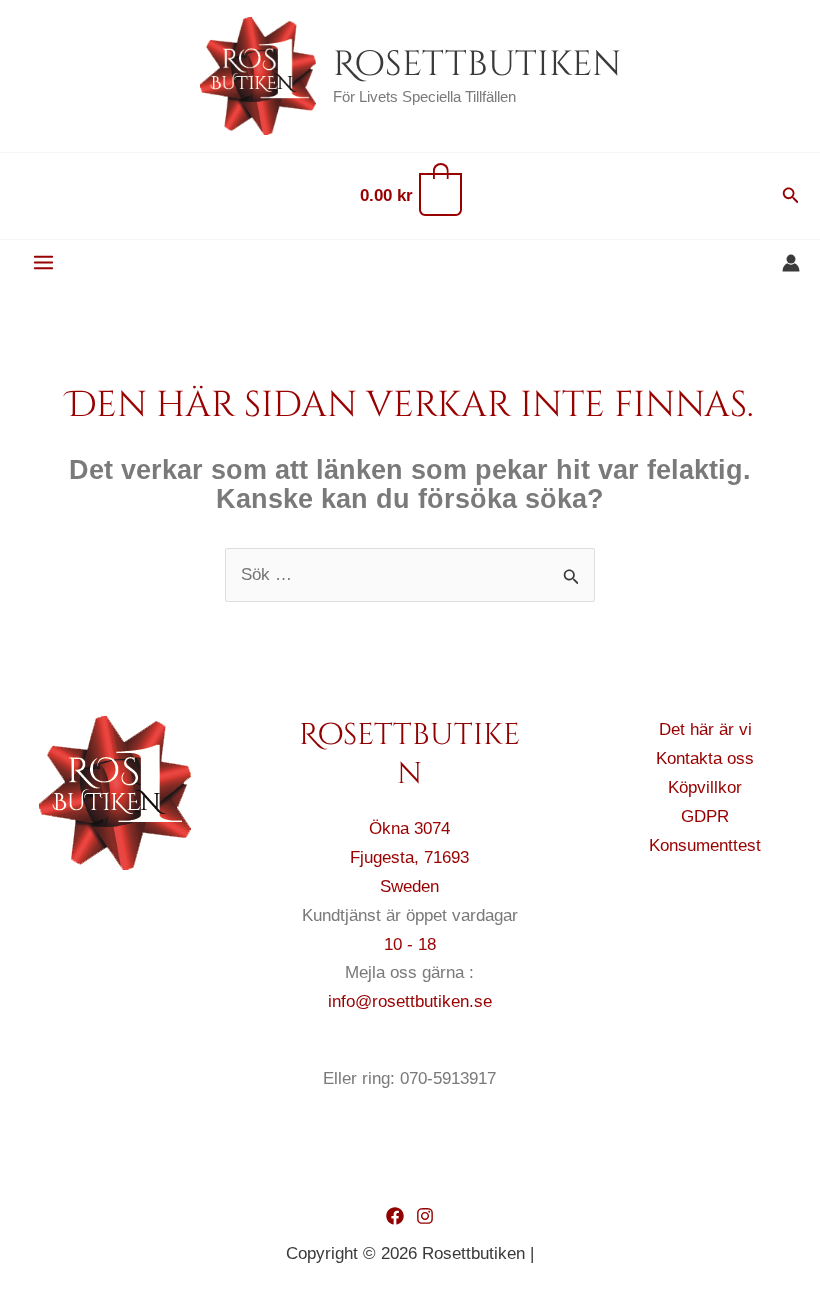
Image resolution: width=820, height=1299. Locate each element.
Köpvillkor (705, 787)
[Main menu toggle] (43, 263)
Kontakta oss (705, 758)
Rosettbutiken (477, 64)
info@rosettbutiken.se (410, 1001)
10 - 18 (410, 944)
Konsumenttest (705, 845)
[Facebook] (395, 1216)
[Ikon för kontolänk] (791, 263)
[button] (791, 196)
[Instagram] (425, 1216)
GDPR (705, 816)
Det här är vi (705, 729)
